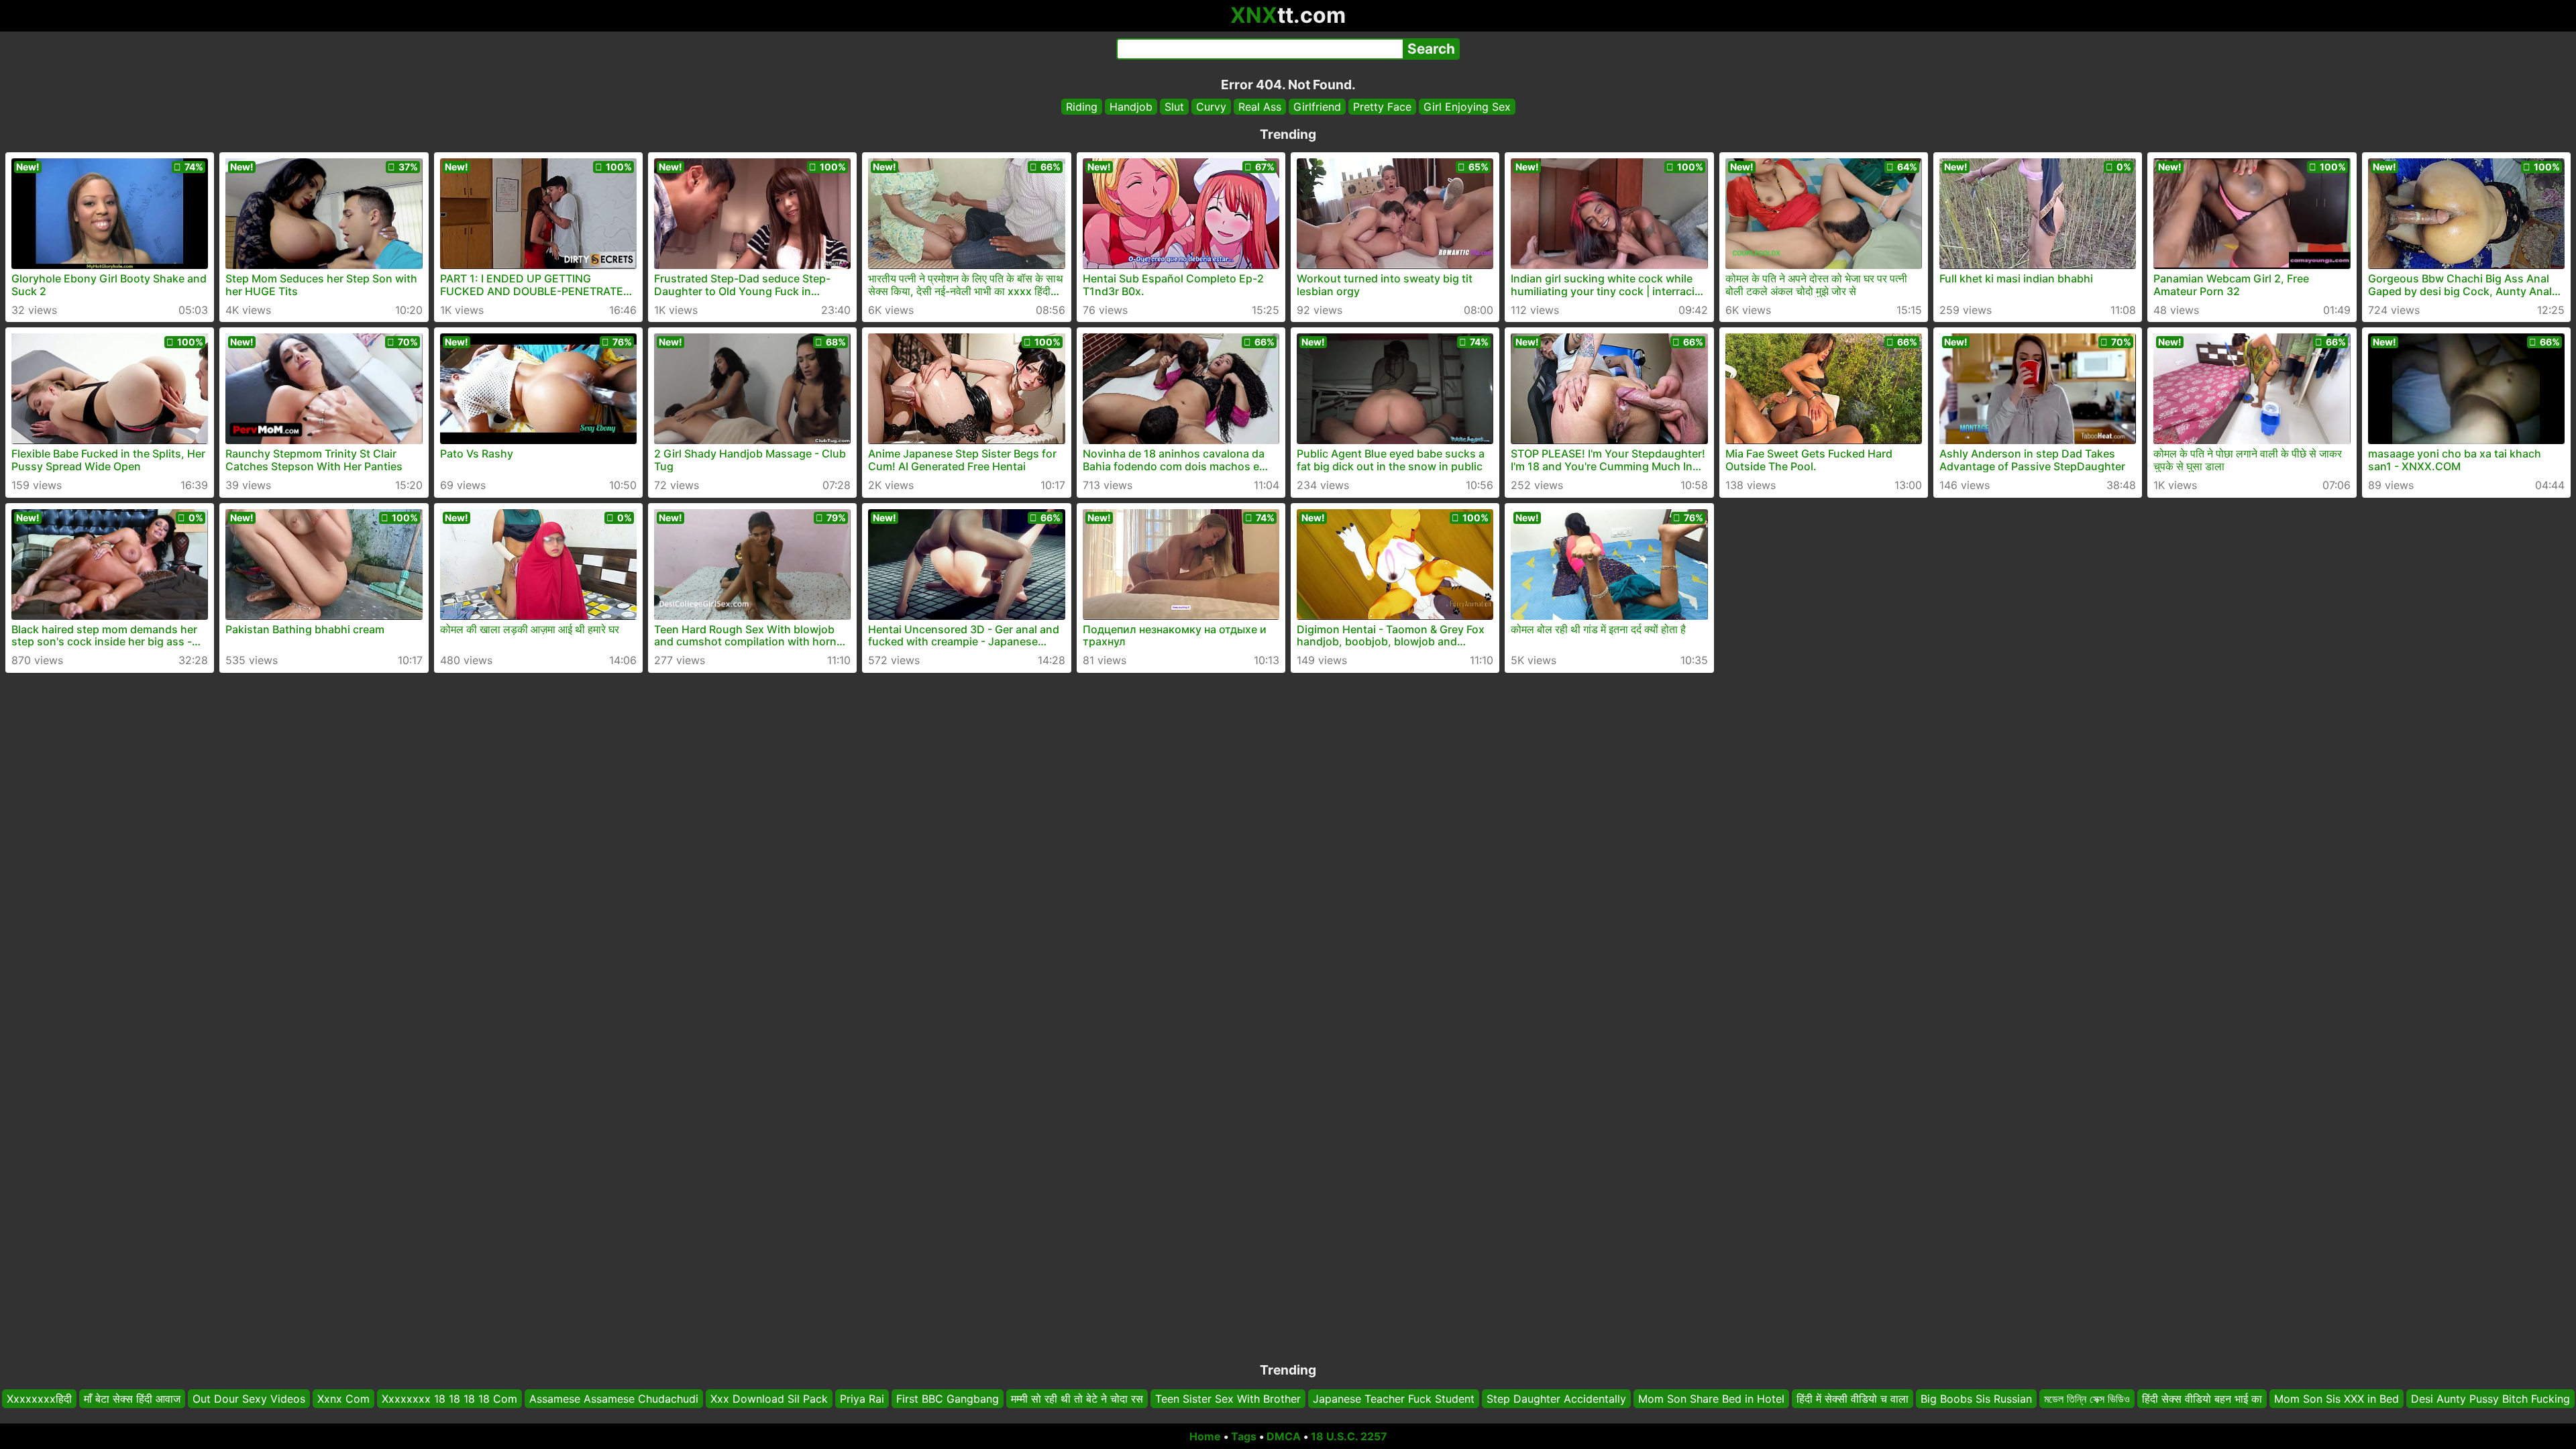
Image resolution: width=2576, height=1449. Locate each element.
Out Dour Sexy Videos (249, 1399)
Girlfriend (1317, 107)
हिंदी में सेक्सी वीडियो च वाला (1853, 1399)
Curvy (1211, 107)
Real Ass (1260, 107)
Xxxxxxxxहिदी (39, 1399)
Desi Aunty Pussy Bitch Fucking (2490, 1399)
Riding (1082, 107)
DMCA (1284, 1436)
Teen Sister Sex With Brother (1228, 1399)
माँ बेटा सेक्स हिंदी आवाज (132, 1399)
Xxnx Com (343, 1399)
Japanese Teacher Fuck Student (1394, 1399)
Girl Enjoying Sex (1467, 107)
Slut (1174, 107)
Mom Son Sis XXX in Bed (2337, 1399)
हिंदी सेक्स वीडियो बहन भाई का (2202, 1399)
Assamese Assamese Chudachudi (614, 1399)
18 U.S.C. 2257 (1349, 1436)
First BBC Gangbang (948, 1399)
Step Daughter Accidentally (1556, 1399)
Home (1205, 1436)
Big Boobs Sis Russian (1976, 1399)
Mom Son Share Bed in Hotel (1711, 1399)
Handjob (1131, 107)
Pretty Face (1382, 107)
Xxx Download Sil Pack (769, 1399)
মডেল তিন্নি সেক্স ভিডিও (2087, 1399)
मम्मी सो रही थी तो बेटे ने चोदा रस (1077, 1399)
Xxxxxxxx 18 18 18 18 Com (449, 1399)
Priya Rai (862, 1399)
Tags (1244, 1436)
